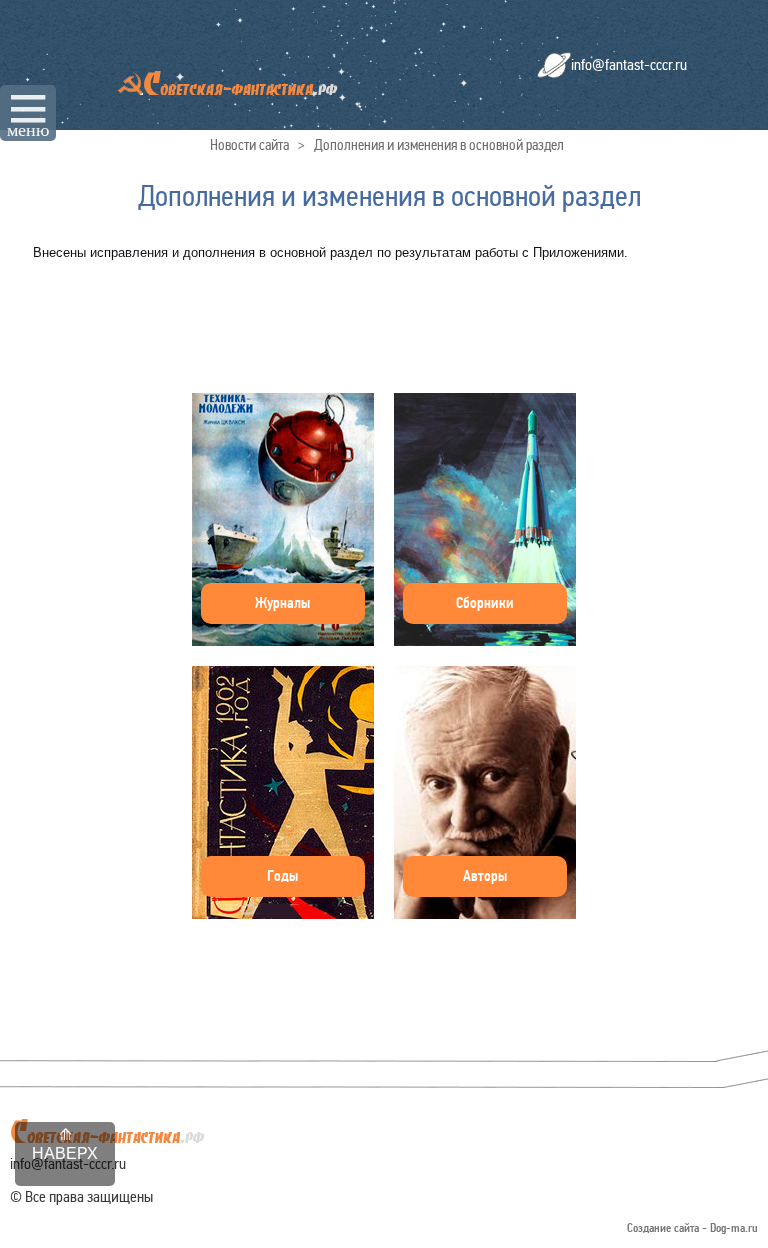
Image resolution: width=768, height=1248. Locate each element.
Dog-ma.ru (734, 1228)
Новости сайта (249, 145)
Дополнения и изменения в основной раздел (439, 145)
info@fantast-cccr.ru (629, 64)
